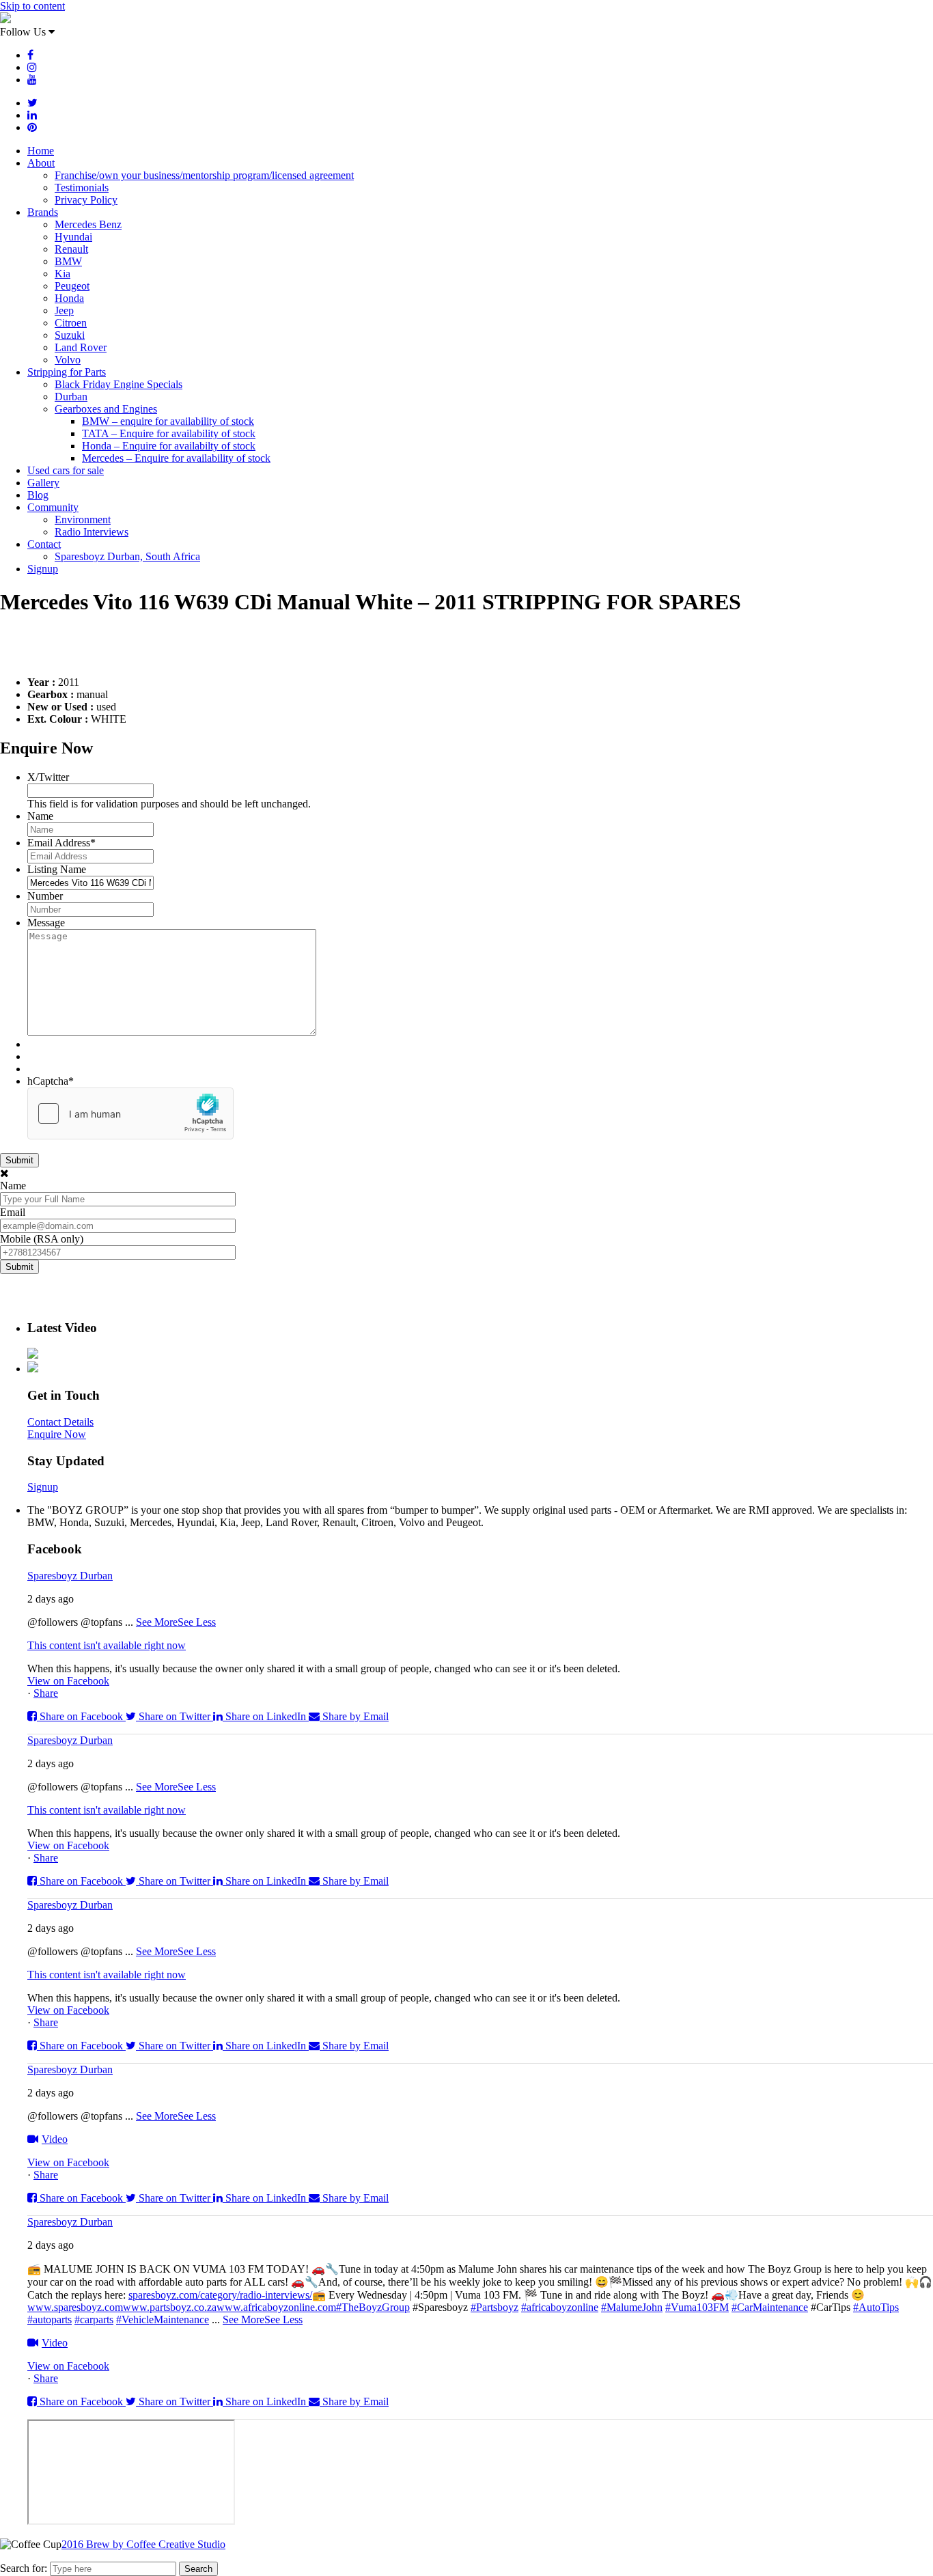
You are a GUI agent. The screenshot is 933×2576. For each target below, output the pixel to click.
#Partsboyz (495, 2307)
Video (55, 2139)
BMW (68, 261)
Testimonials (82, 188)
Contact (44, 544)
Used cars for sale (66, 470)
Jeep (64, 310)
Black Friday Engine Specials (119, 384)
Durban (71, 397)
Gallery (43, 483)
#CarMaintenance (770, 2307)
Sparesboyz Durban (70, 1576)
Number (45, 896)
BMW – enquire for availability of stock (168, 421)
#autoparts (50, 2319)
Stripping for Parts (67, 372)
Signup (43, 569)
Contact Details (60, 1422)
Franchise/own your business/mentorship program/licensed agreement (204, 175)
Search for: (24, 2568)
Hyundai (73, 237)
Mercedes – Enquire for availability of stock (176, 458)
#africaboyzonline (560, 2307)
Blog (38, 495)
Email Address (61, 843)
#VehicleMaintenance (163, 2319)
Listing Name (57, 869)
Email (13, 1212)
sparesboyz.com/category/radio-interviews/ (220, 2295)
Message (46, 923)
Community (53, 507)
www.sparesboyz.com (75, 2307)
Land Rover (81, 347)
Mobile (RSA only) (42, 1239)
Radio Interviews (92, 532)
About (41, 163)
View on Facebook (68, 1681)
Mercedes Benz (88, 224)
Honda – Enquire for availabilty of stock (169, 446)
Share (46, 1693)
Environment (83, 520)
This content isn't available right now (107, 1645)
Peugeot (72, 286)
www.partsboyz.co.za (170, 2307)
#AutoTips (876, 2307)
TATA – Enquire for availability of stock (169, 433)
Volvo (68, 360)
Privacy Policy (86, 200)
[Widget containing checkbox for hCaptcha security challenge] (130, 1113)
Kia (62, 274)
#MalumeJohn (632, 2307)
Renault (71, 249)
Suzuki (70, 335)
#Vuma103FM (697, 2307)
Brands (43, 212)
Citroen (71, 323)
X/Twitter (48, 777)
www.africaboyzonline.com (276, 2307)
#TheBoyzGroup (373, 2307)
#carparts (94, 2319)
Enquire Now (57, 1434)
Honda (69, 298)
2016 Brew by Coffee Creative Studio (143, 2544)
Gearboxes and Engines (106, 409)
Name (40, 816)
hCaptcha (51, 1081)
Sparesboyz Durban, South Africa (127, 556)
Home (41, 151)
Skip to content (32, 6)
